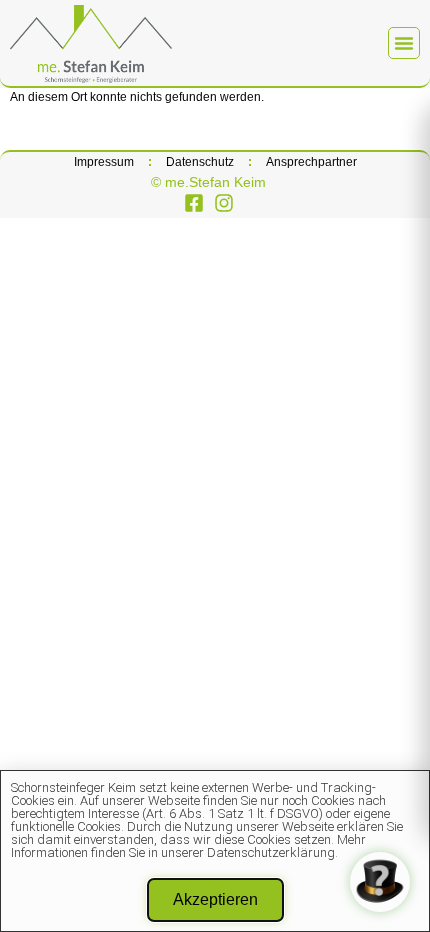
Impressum (104, 162)
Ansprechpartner (311, 162)
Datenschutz (200, 162)
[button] (404, 43)
